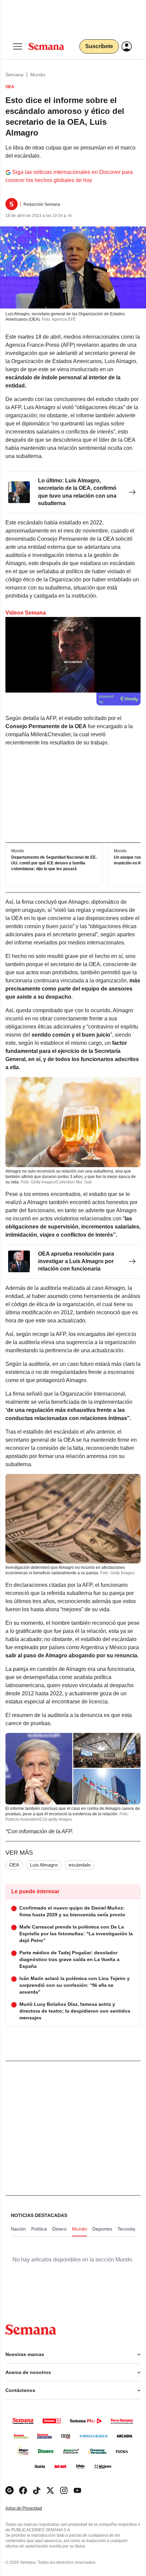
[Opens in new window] (23, 2490)
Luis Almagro (44, 1865)
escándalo (80, 1865)
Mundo (38, 75)
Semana (14, 75)
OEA (14, 1865)
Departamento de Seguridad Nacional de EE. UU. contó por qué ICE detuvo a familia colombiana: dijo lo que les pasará (54, 863)
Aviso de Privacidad (31, 2508)
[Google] (10, 2490)
